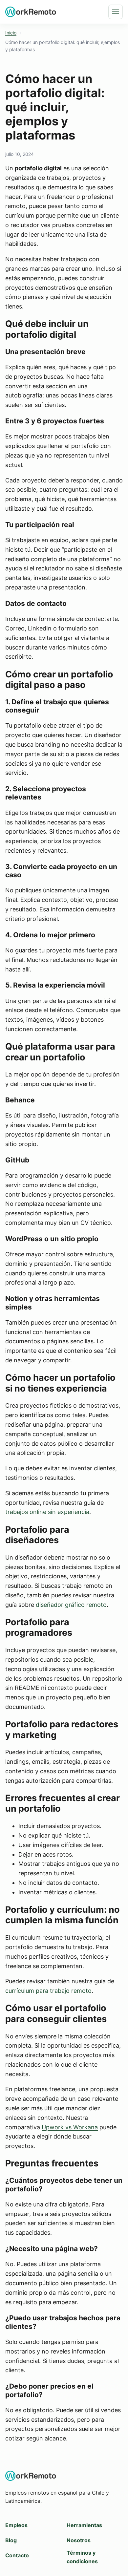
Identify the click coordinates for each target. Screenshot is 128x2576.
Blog (11, 2540)
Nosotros (79, 2540)
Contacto (17, 2555)
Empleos (16, 2525)
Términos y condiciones (82, 2557)
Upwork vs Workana (70, 2127)
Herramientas (84, 2525)
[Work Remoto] (31, 12)
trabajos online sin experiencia (47, 1512)
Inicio (11, 33)
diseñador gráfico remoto (71, 1605)
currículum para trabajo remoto (48, 1991)
